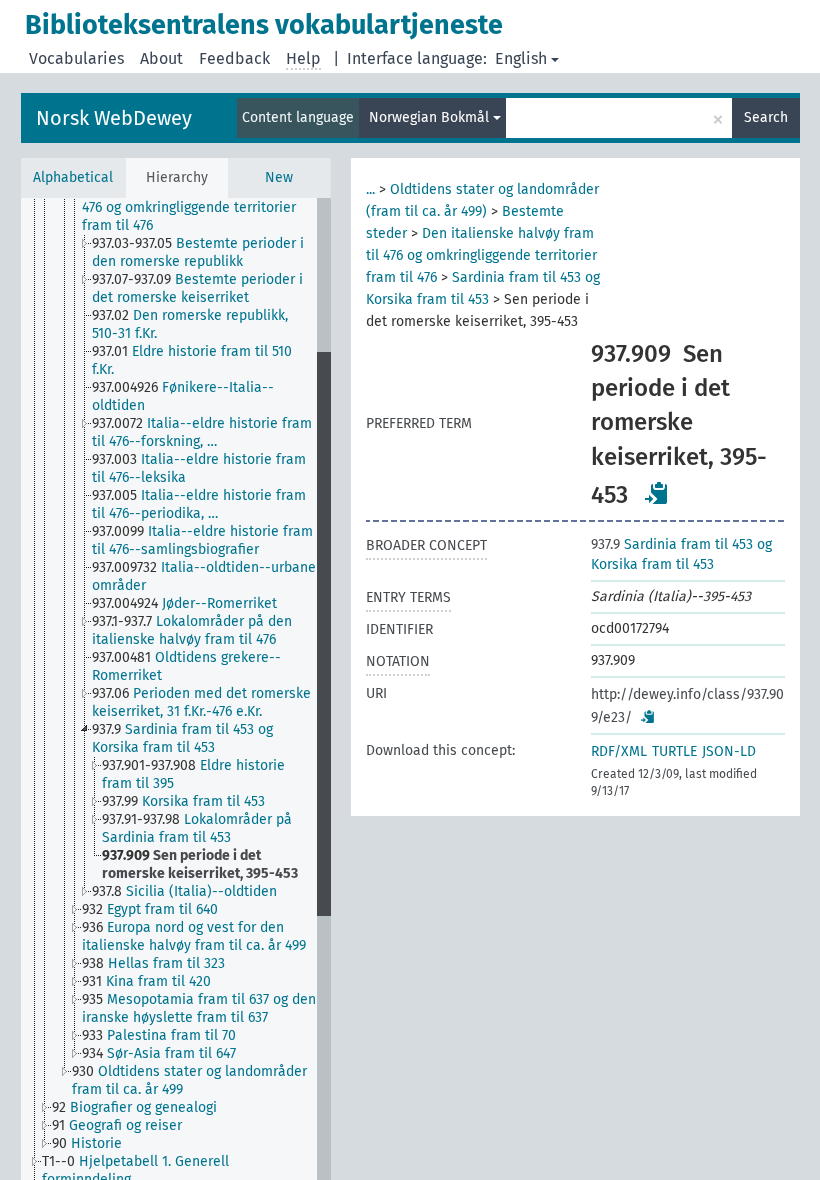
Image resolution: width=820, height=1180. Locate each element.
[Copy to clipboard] (657, 493)
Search (766, 117)
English (521, 58)
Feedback (234, 58)
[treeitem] (207, 208)
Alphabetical (73, 177)
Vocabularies (76, 58)
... (370, 189)
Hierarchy (177, 177)
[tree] (176, 689)
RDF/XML (619, 751)
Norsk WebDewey (114, 118)
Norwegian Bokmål (431, 117)
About (161, 58)
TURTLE (674, 751)
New (279, 177)
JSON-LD (729, 751)
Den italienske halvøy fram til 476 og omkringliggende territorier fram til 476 (481, 255)
